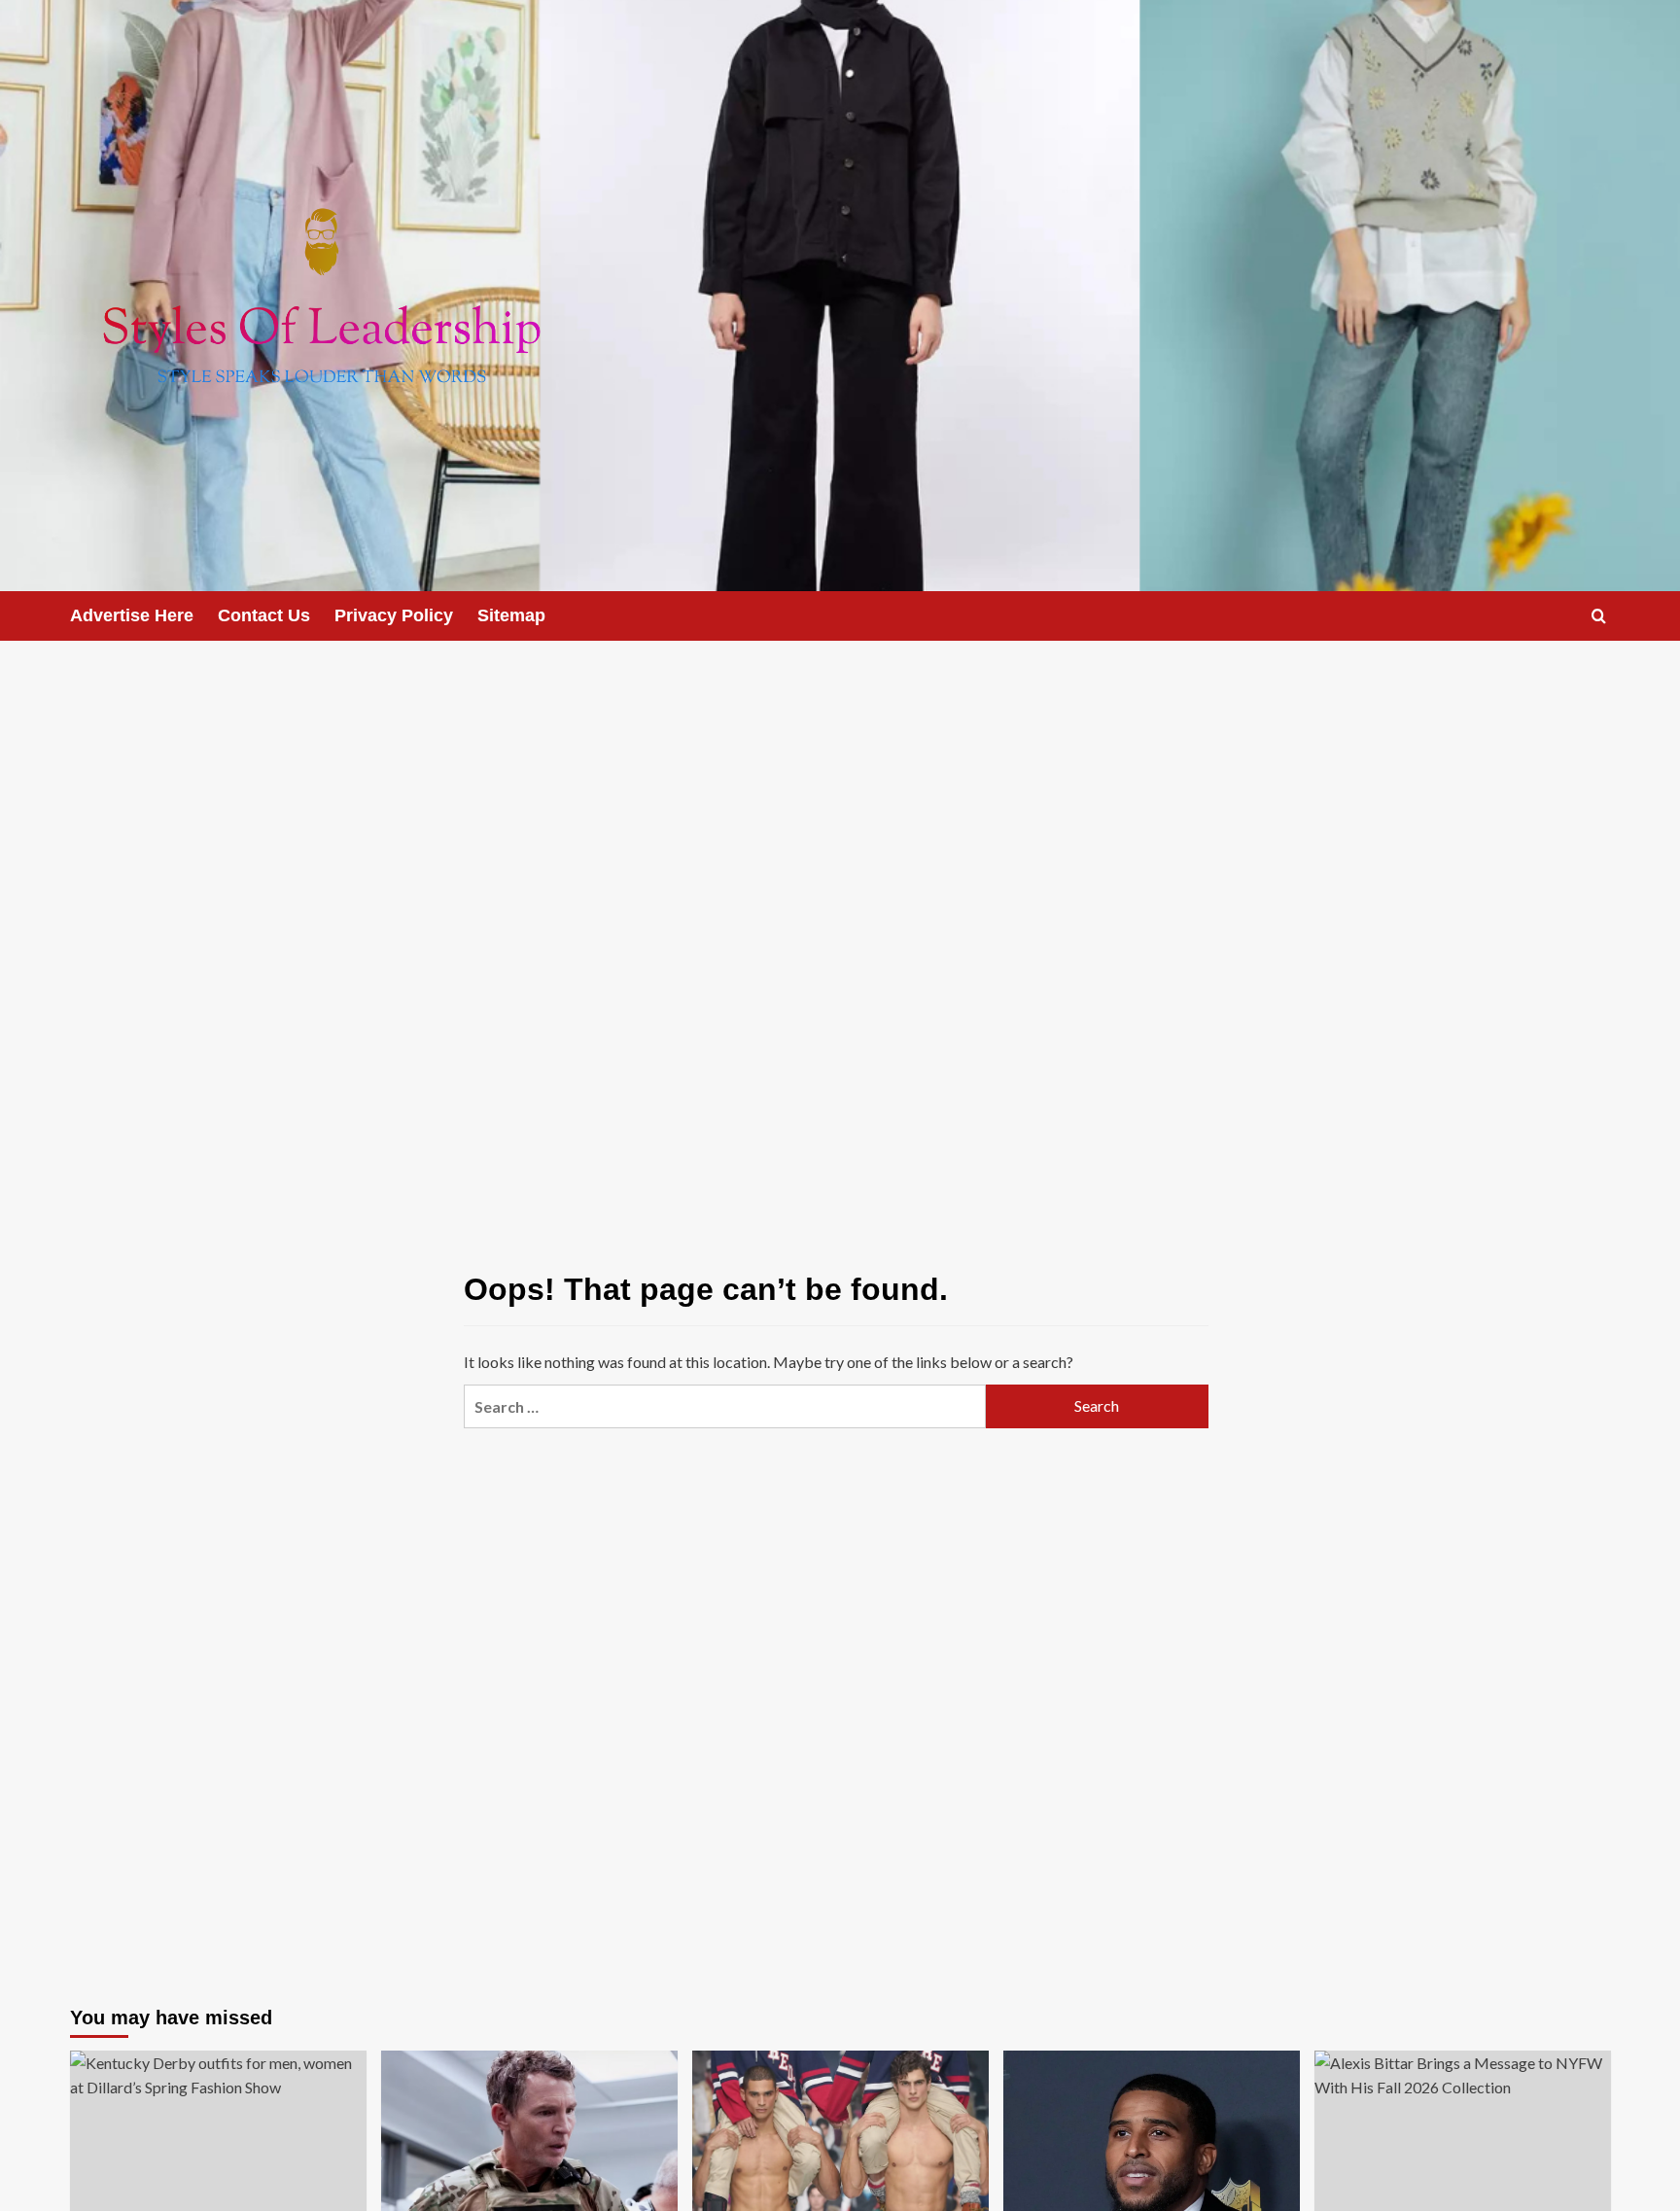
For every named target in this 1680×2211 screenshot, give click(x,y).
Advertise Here (132, 615)
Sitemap (511, 615)
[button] (1599, 616)
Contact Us (264, 615)
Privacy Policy (394, 615)
